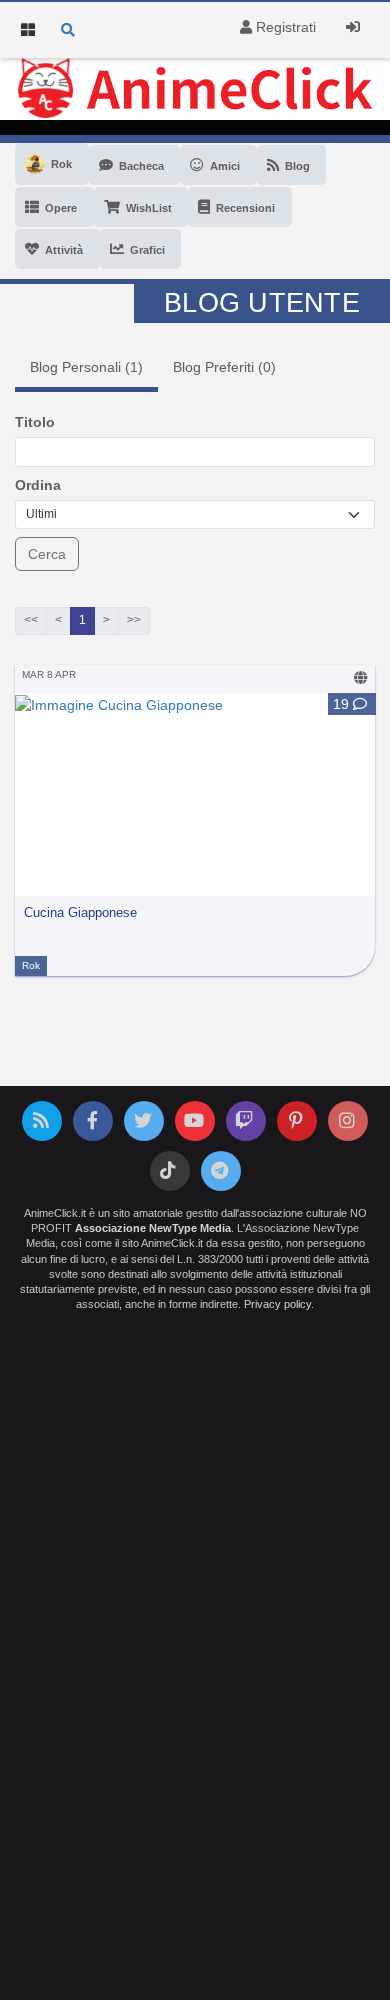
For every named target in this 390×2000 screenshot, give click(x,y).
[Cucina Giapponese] (119, 703)
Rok (31, 965)
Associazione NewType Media (153, 1228)
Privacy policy (277, 1304)
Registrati (284, 27)
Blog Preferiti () (224, 367)
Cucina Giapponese (80, 913)
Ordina (38, 485)
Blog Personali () (86, 367)
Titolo (35, 422)
